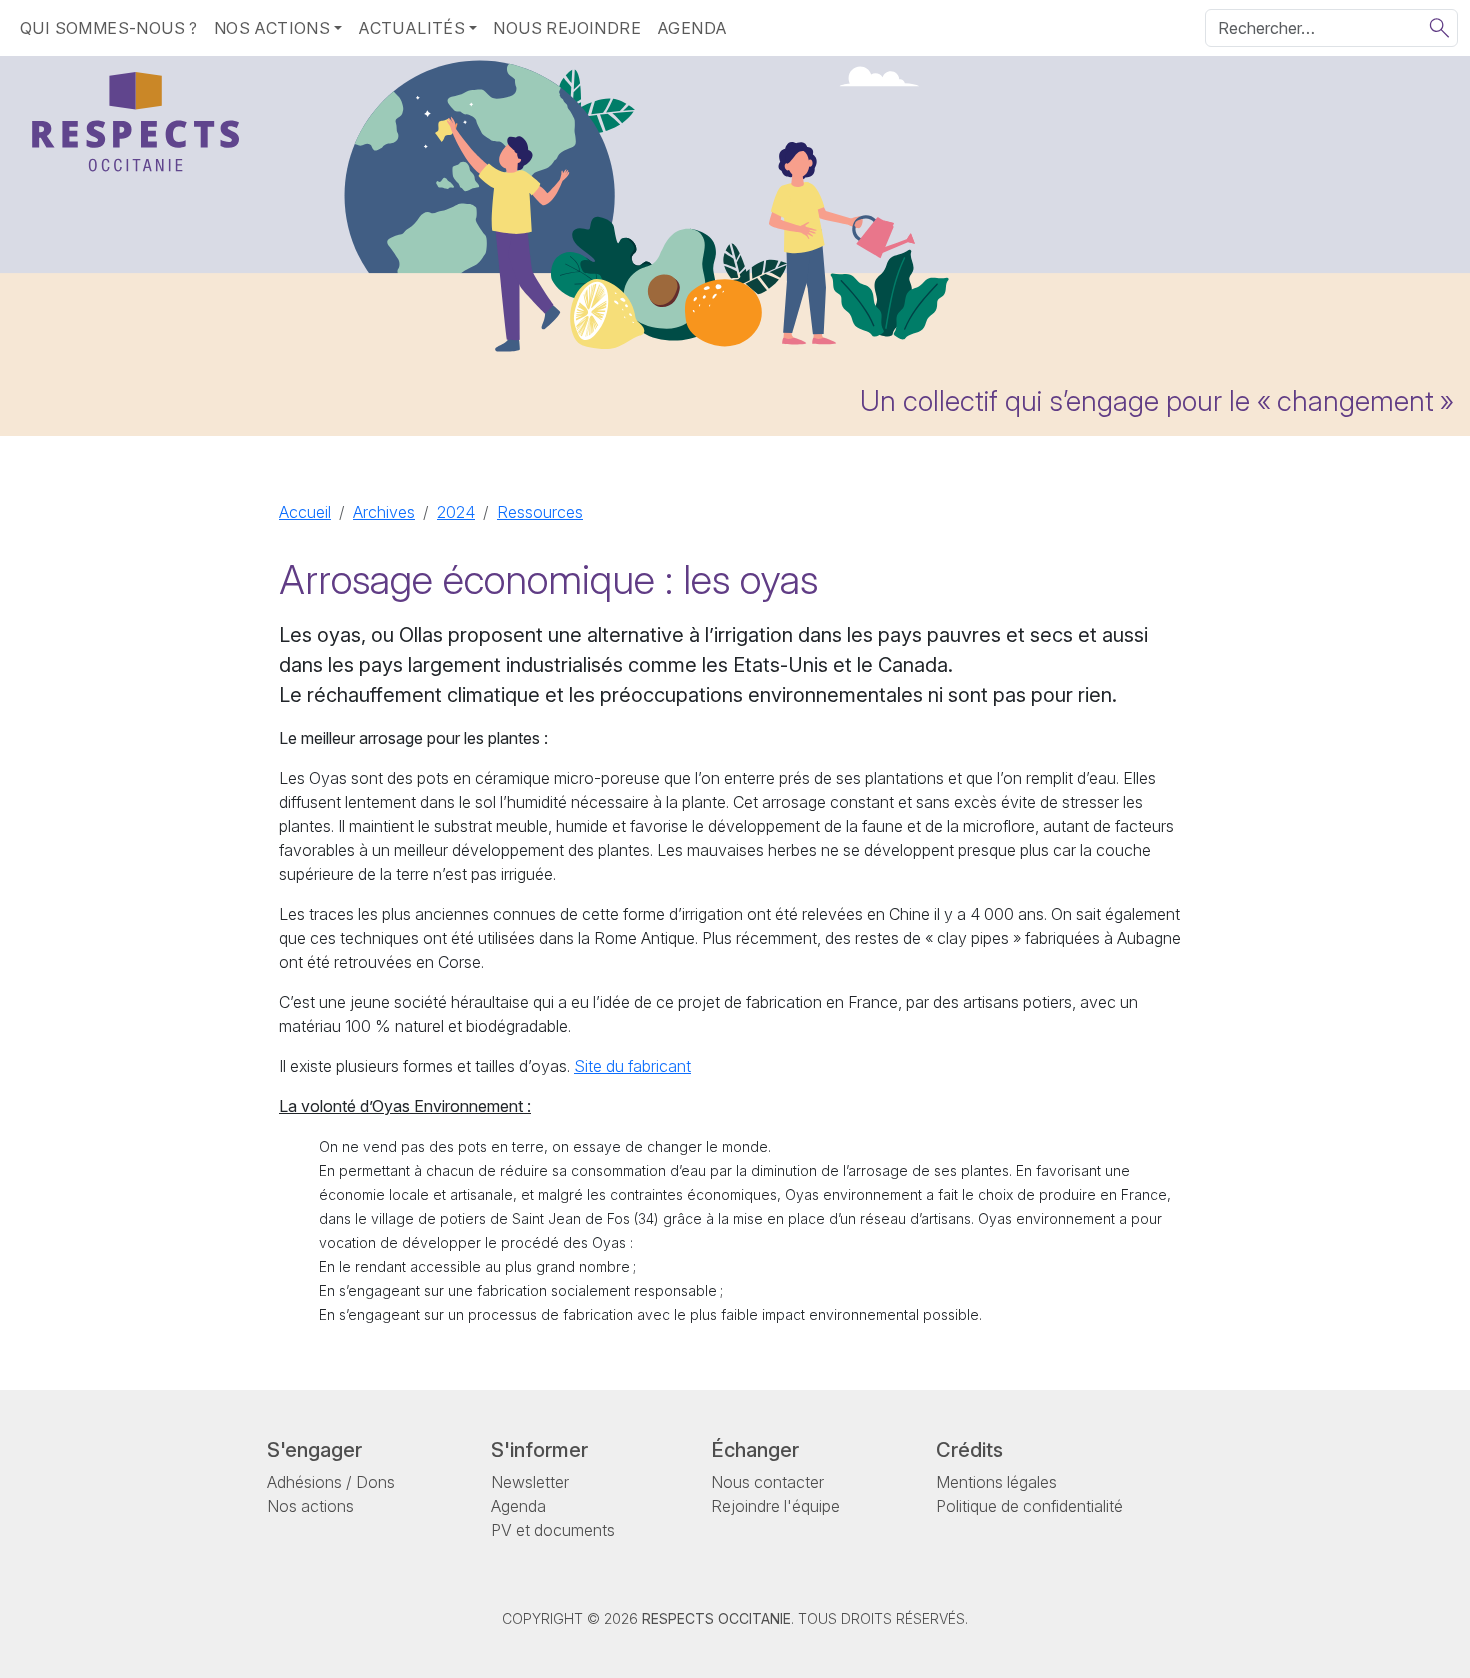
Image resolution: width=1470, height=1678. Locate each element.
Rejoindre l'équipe (775, 1506)
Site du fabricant (632, 1066)
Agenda (692, 28)
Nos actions (310, 1506)
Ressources (540, 512)
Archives (384, 512)
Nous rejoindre (567, 28)
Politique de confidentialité (1029, 1506)
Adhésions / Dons (331, 1482)
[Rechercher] (1439, 28)
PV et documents (553, 1530)
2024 (456, 512)
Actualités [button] (411, 28)
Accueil (305, 512)
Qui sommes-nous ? (109, 28)
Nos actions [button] (272, 28)
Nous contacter (767, 1482)
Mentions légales (996, 1482)
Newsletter (530, 1482)
